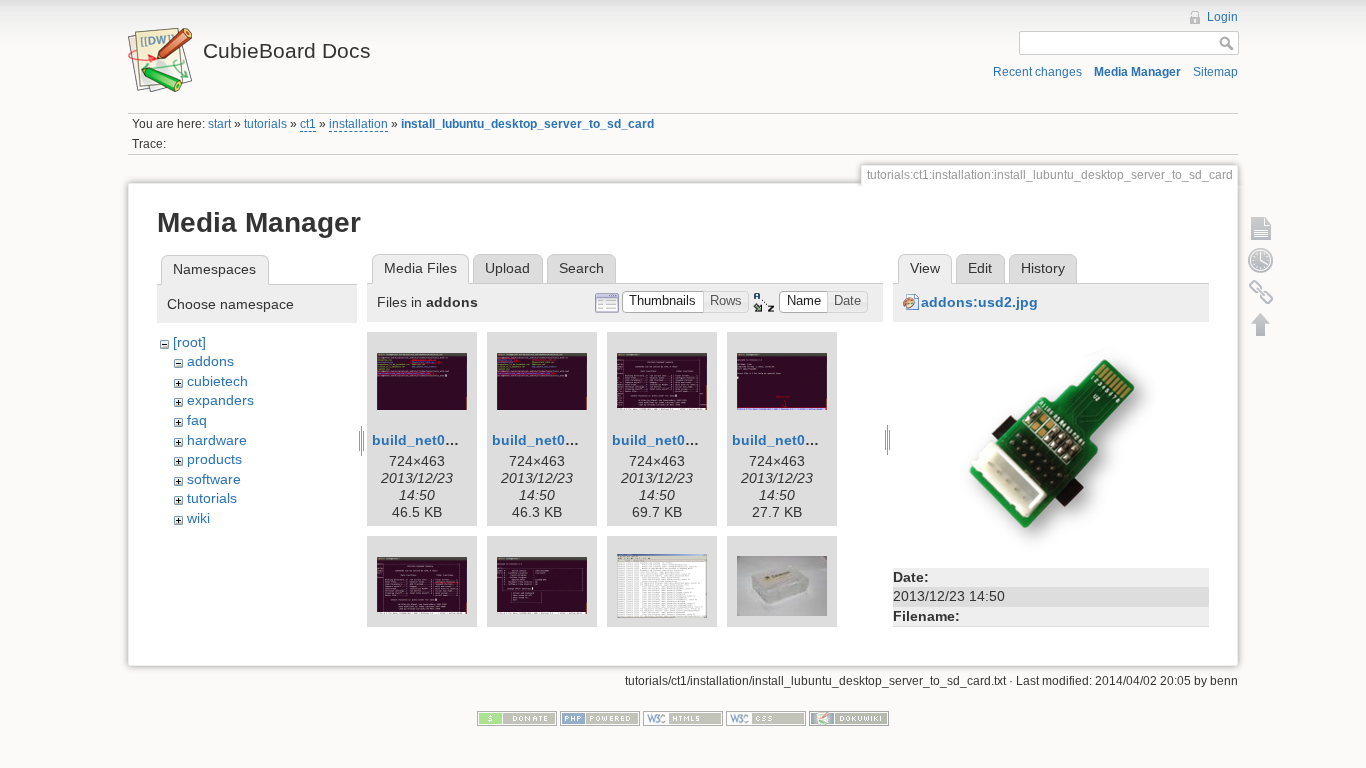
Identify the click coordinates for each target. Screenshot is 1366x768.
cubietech (217, 381)
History (1043, 268)
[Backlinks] (1261, 292)
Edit (980, 268)
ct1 (308, 124)
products (214, 459)
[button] (663, 302)
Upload (507, 268)
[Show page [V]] (1261, 228)
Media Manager (1137, 72)
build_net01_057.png (684, 440)
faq (197, 420)
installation (358, 124)
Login (1222, 17)
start (219, 124)
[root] (189, 342)
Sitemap (1215, 72)
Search (581, 268)
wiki (198, 518)
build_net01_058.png (804, 440)
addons (210, 361)
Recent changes (1037, 72)
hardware (217, 440)
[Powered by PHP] (600, 717)
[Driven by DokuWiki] (849, 717)
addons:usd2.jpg (979, 302)
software (214, 479)
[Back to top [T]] (1261, 324)
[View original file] (1051, 446)
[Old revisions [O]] (1261, 260)
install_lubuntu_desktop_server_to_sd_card (527, 124)
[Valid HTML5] (683, 717)
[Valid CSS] (766, 717)
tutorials (265, 124)
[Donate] (517, 717)
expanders (220, 400)
